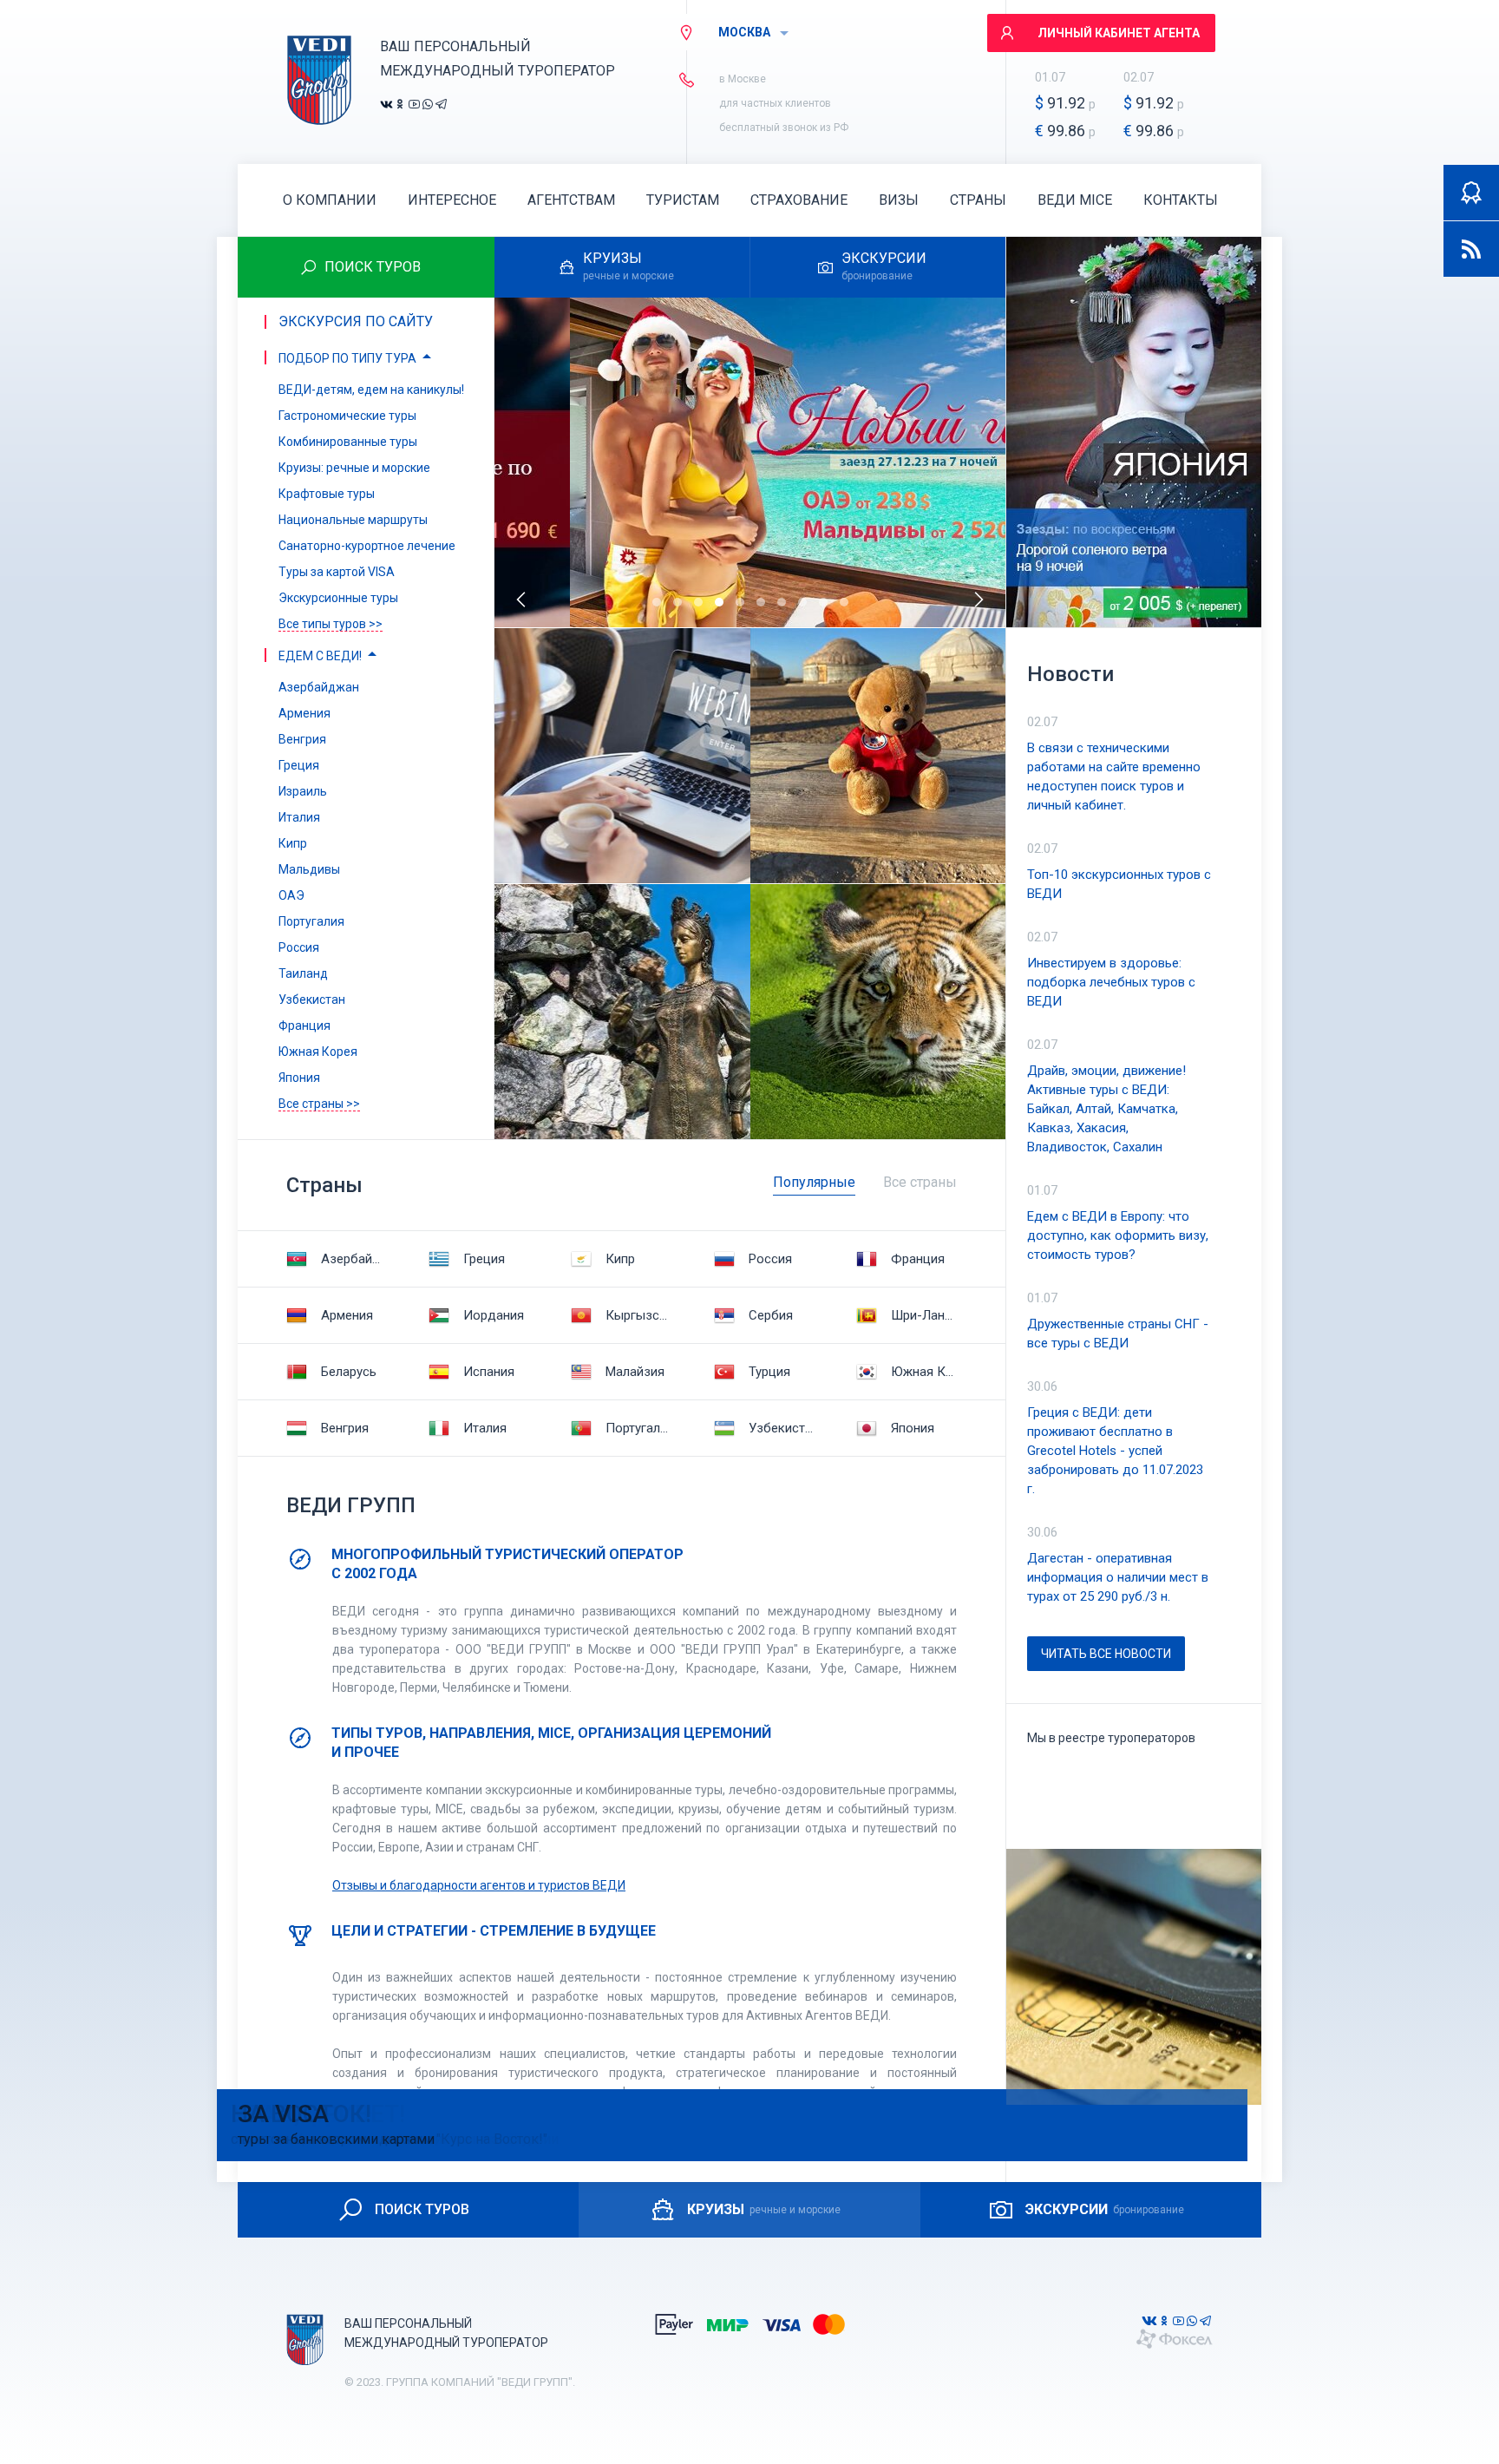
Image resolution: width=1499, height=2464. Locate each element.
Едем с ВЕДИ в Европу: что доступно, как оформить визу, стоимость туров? (1118, 1235)
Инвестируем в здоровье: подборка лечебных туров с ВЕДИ (1111, 982)
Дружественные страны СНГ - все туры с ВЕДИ (1118, 1334)
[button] (657, 602)
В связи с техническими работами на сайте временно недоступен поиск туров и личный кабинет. (1114, 777)
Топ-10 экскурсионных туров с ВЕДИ (1119, 884)
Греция (484, 1259)
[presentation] (522, 600)
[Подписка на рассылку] (1471, 249)
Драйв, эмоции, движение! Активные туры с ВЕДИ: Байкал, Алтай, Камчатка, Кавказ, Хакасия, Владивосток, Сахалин (1106, 1109)
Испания (489, 1372)
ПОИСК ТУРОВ (422, 2209)
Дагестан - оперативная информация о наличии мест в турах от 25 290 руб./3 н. (1118, 1577)
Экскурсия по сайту (356, 321)
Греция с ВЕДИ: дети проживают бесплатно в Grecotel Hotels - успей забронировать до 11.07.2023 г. (1115, 1451)
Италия (485, 1428)
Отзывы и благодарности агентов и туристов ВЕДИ (479, 1885)
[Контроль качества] (1471, 193)
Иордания (494, 1315)
